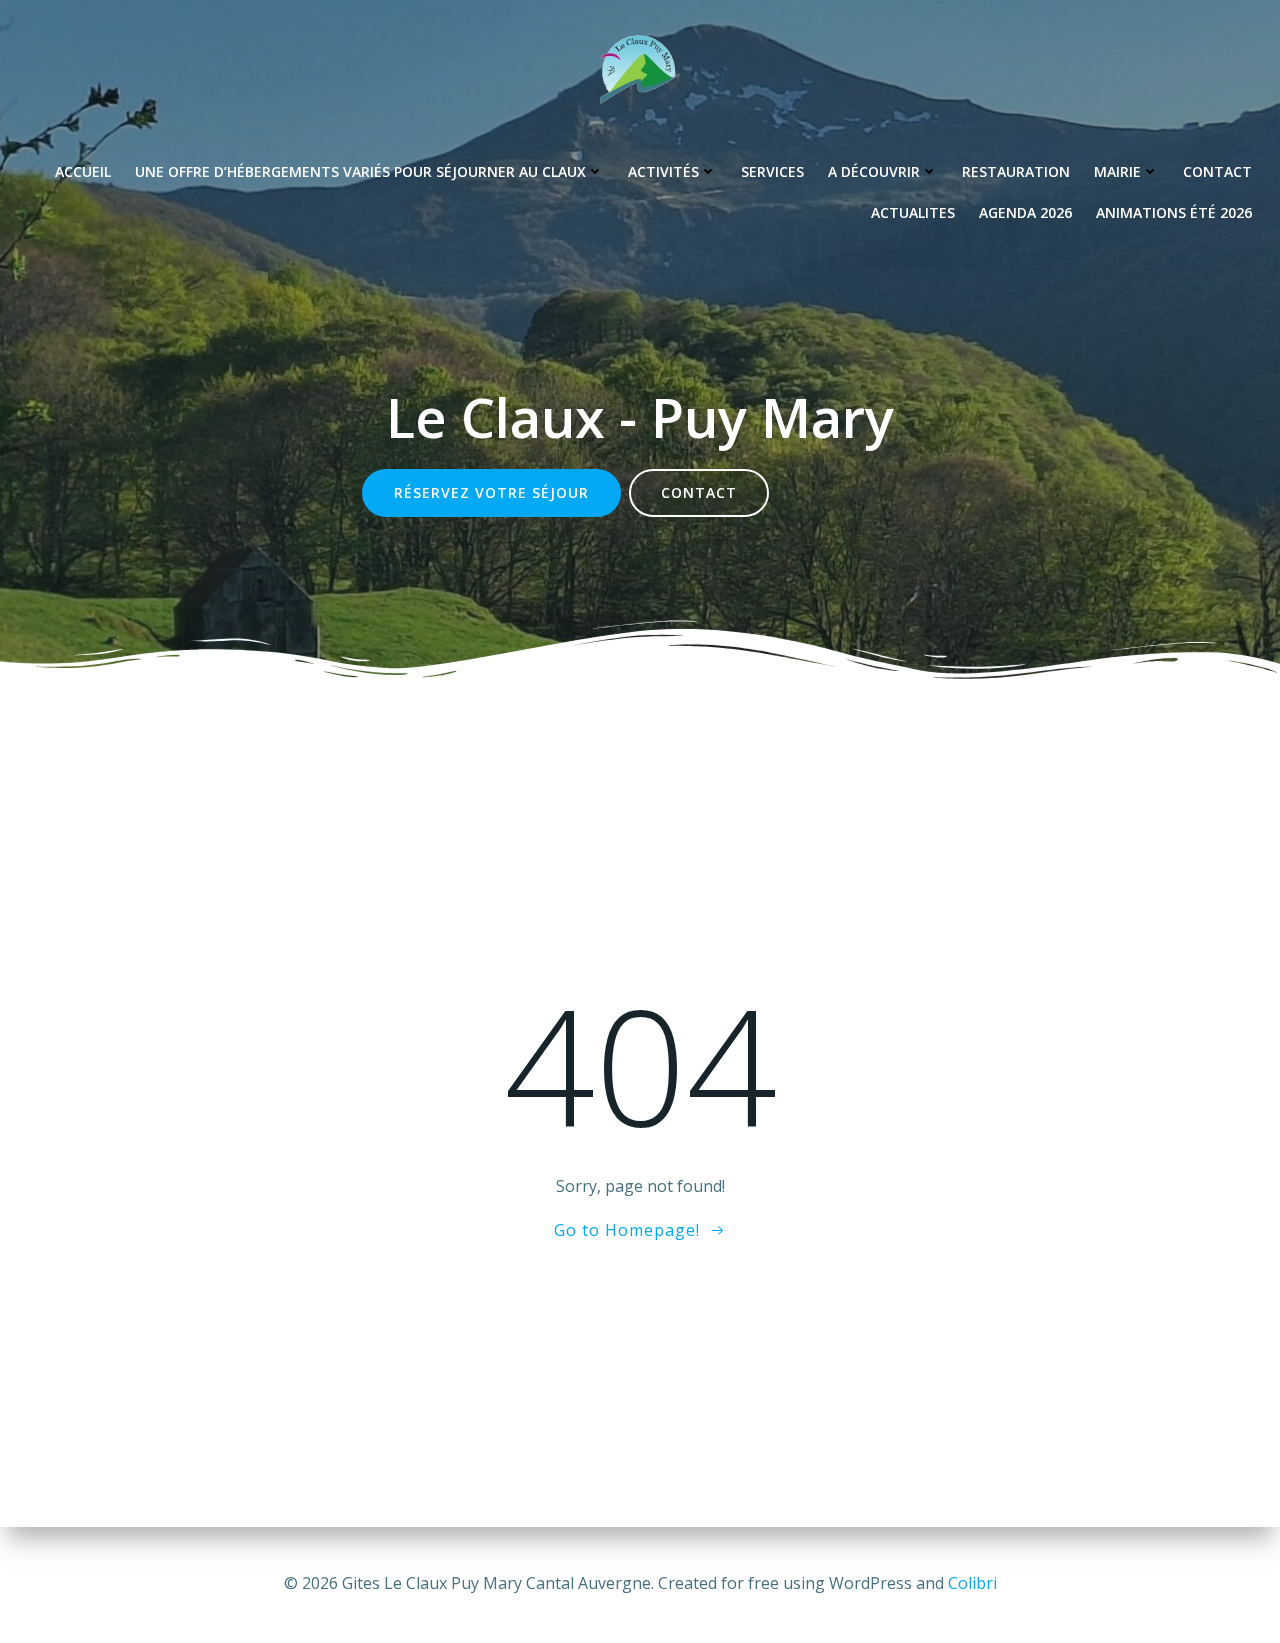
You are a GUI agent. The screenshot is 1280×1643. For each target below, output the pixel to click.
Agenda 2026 (1025, 212)
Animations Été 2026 (1174, 212)
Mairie (1117, 171)
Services (772, 171)
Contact (1217, 171)
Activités (663, 171)
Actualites (913, 212)
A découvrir (874, 171)
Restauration (1016, 171)
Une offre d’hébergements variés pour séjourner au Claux (360, 171)
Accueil (83, 171)
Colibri (972, 1583)
